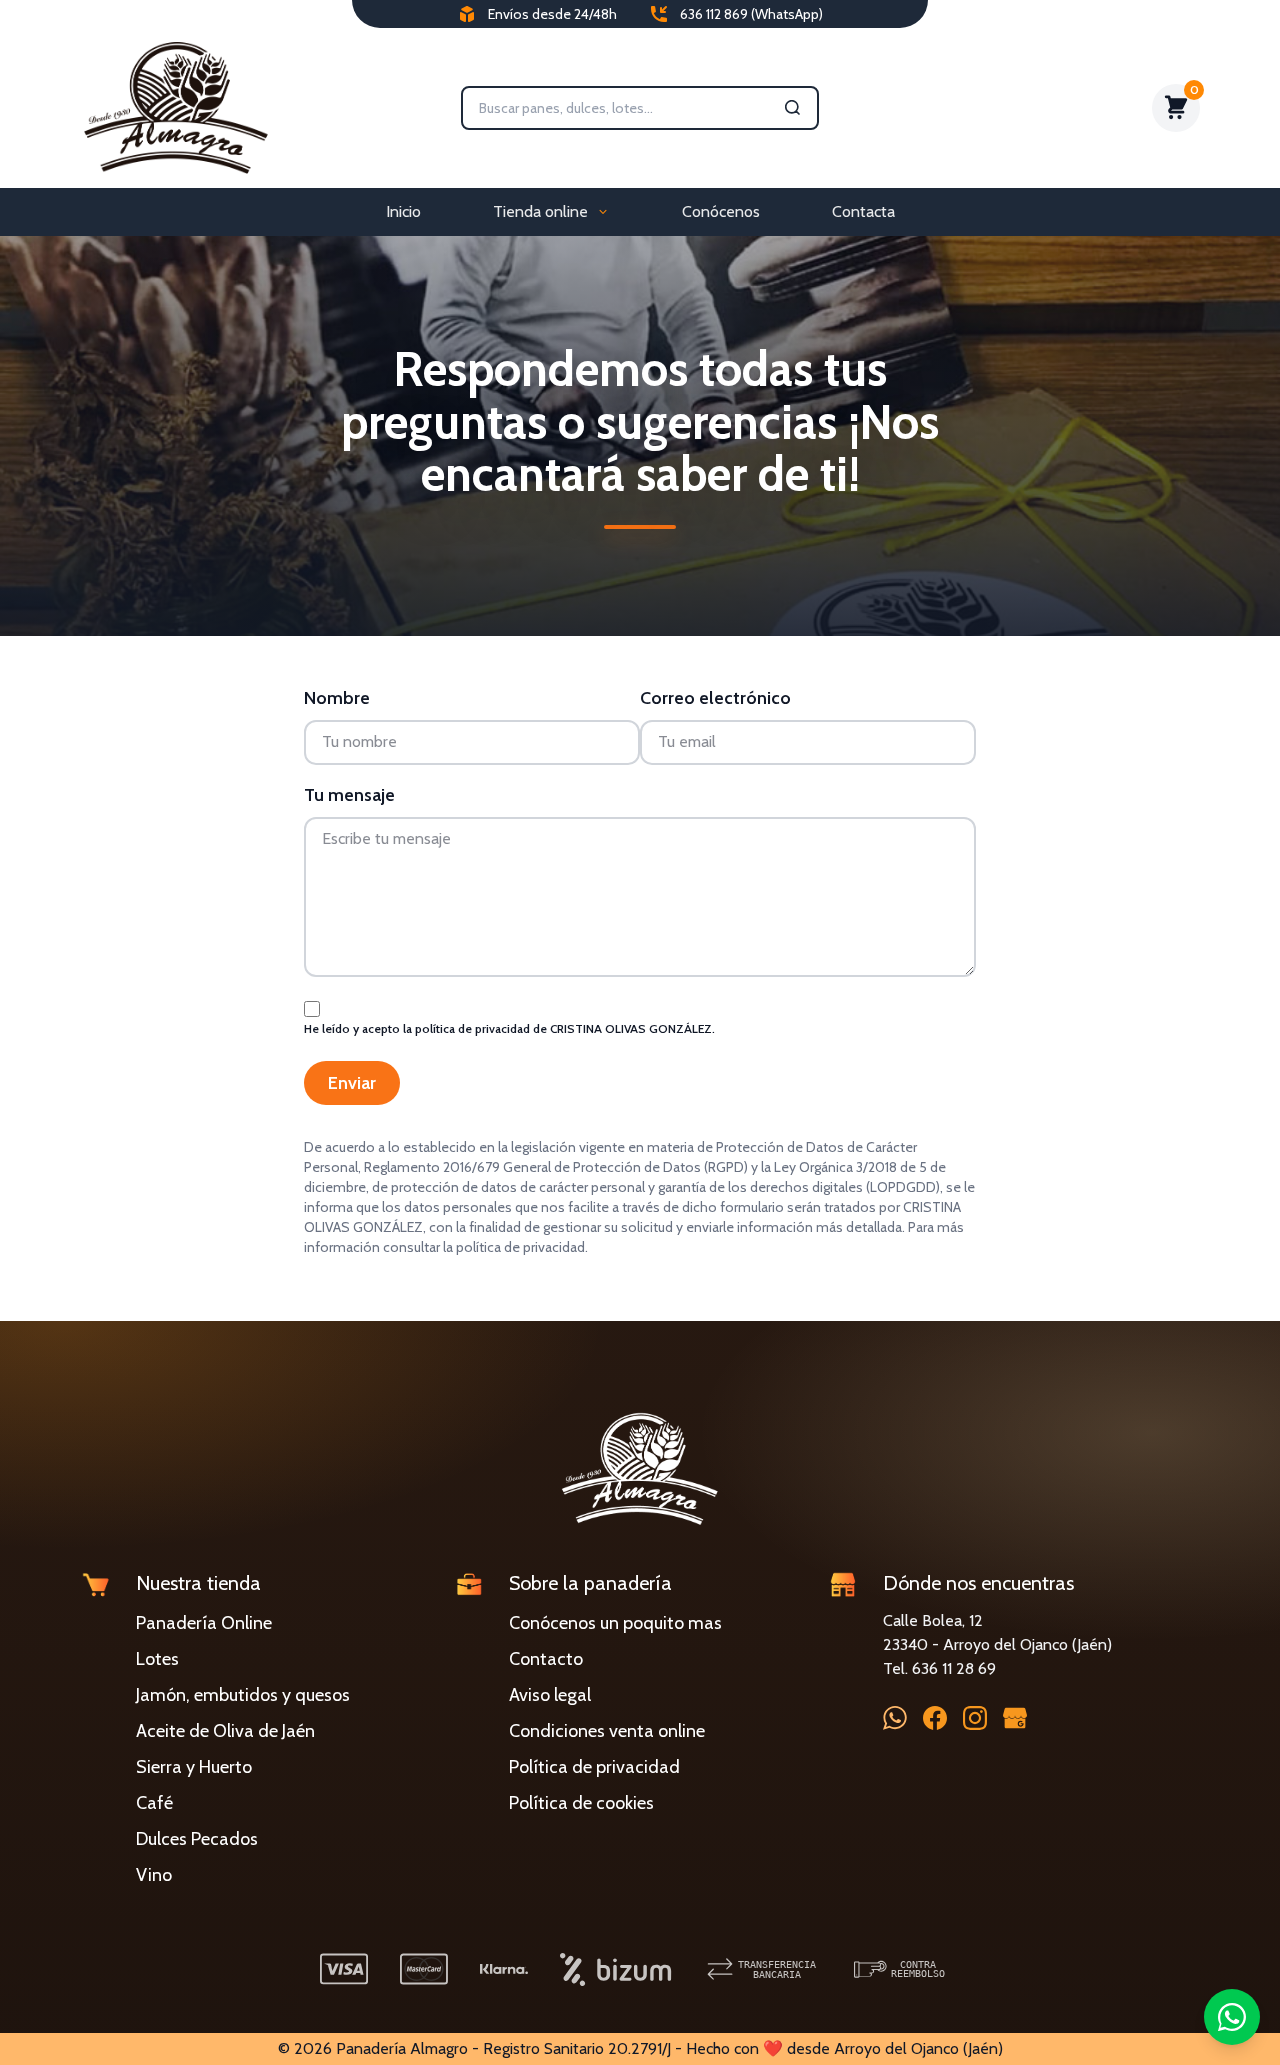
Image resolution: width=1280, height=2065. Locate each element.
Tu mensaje (349, 795)
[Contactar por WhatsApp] (1232, 2017)
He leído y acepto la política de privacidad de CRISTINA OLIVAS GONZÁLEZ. (509, 1028)
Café (154, 1803)
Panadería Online (204, 1623)
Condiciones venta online (607, 1731)
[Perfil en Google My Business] (1015, 1716)
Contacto (546, 1659)
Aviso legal (550, 1695)
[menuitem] (403, 212)
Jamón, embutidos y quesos (243, 1695)
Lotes (157, 1659)
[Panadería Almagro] (176, 108)
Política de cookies (581, 1803)
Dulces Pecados (197, 1839)
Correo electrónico (715, 698)
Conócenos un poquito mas (615, 1623)
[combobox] (625, 108)
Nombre (337, 698)
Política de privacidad (594, 1767)
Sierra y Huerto (194, 1767)
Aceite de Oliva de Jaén (225, 1731)
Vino (154, 1875)
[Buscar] (793, 108)
